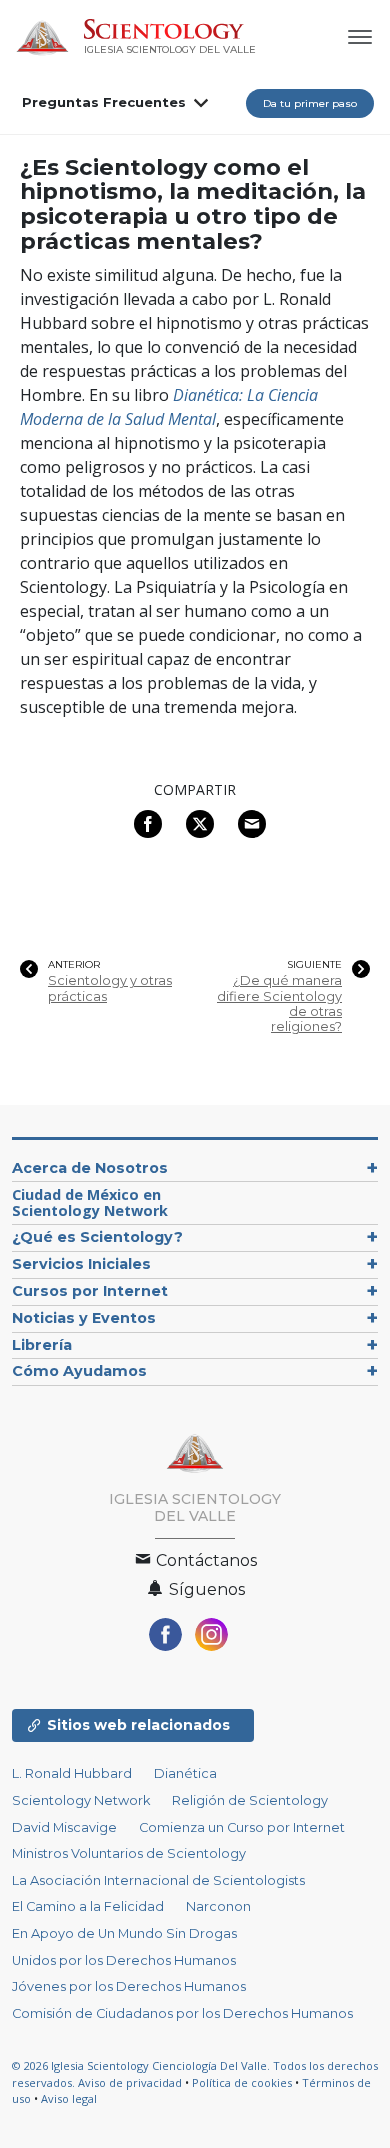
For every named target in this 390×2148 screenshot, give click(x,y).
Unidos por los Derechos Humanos (124, 1960)
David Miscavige (64, 1827)
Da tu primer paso (310, 103)
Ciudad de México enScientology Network (90, 1202)
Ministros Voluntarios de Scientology (129, 1853)
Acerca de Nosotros (90, 1168)
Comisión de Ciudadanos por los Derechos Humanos (182, 2013)
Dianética (185, 1773)
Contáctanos (204, 1560)
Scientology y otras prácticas (110, 988)
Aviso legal (69, 2098)
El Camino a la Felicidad (88, 1906)
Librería (42, 1345)
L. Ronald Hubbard (72, 1773)
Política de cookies (242, 2082)
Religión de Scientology (250, 1800)
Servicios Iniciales (81, 1264)
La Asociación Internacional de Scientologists (158, 1880)
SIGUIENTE (314, 965)
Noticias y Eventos (84, 1318)
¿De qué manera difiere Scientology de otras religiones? (279, 1003)
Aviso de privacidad (130, 2082)
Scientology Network (81, 1800)
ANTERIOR (74, 965)
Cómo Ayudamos (79, 1371)
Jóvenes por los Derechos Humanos (129, 1986)
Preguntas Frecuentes (104, 102)
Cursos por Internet (90, 1291)
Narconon (218, 1906)
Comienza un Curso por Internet (242, 1827)
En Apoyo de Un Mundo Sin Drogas (124, 1933)
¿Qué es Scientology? (97, 1237)
